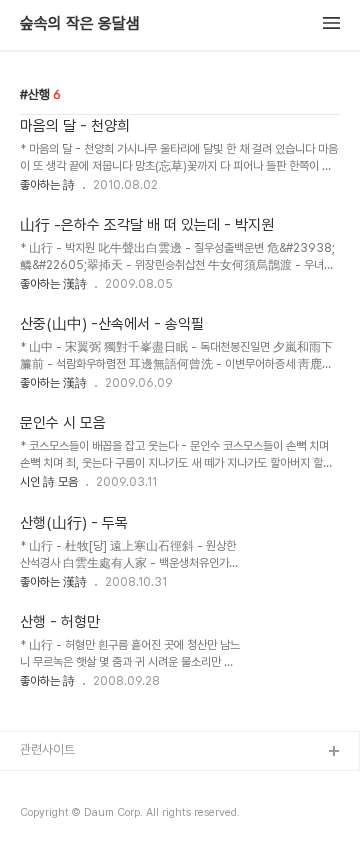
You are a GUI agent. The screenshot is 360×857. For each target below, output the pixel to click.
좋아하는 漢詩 (53, 284)
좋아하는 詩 (47, 185)
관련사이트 (47, 749)
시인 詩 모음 (49, 482)
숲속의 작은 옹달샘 (80, 24)
